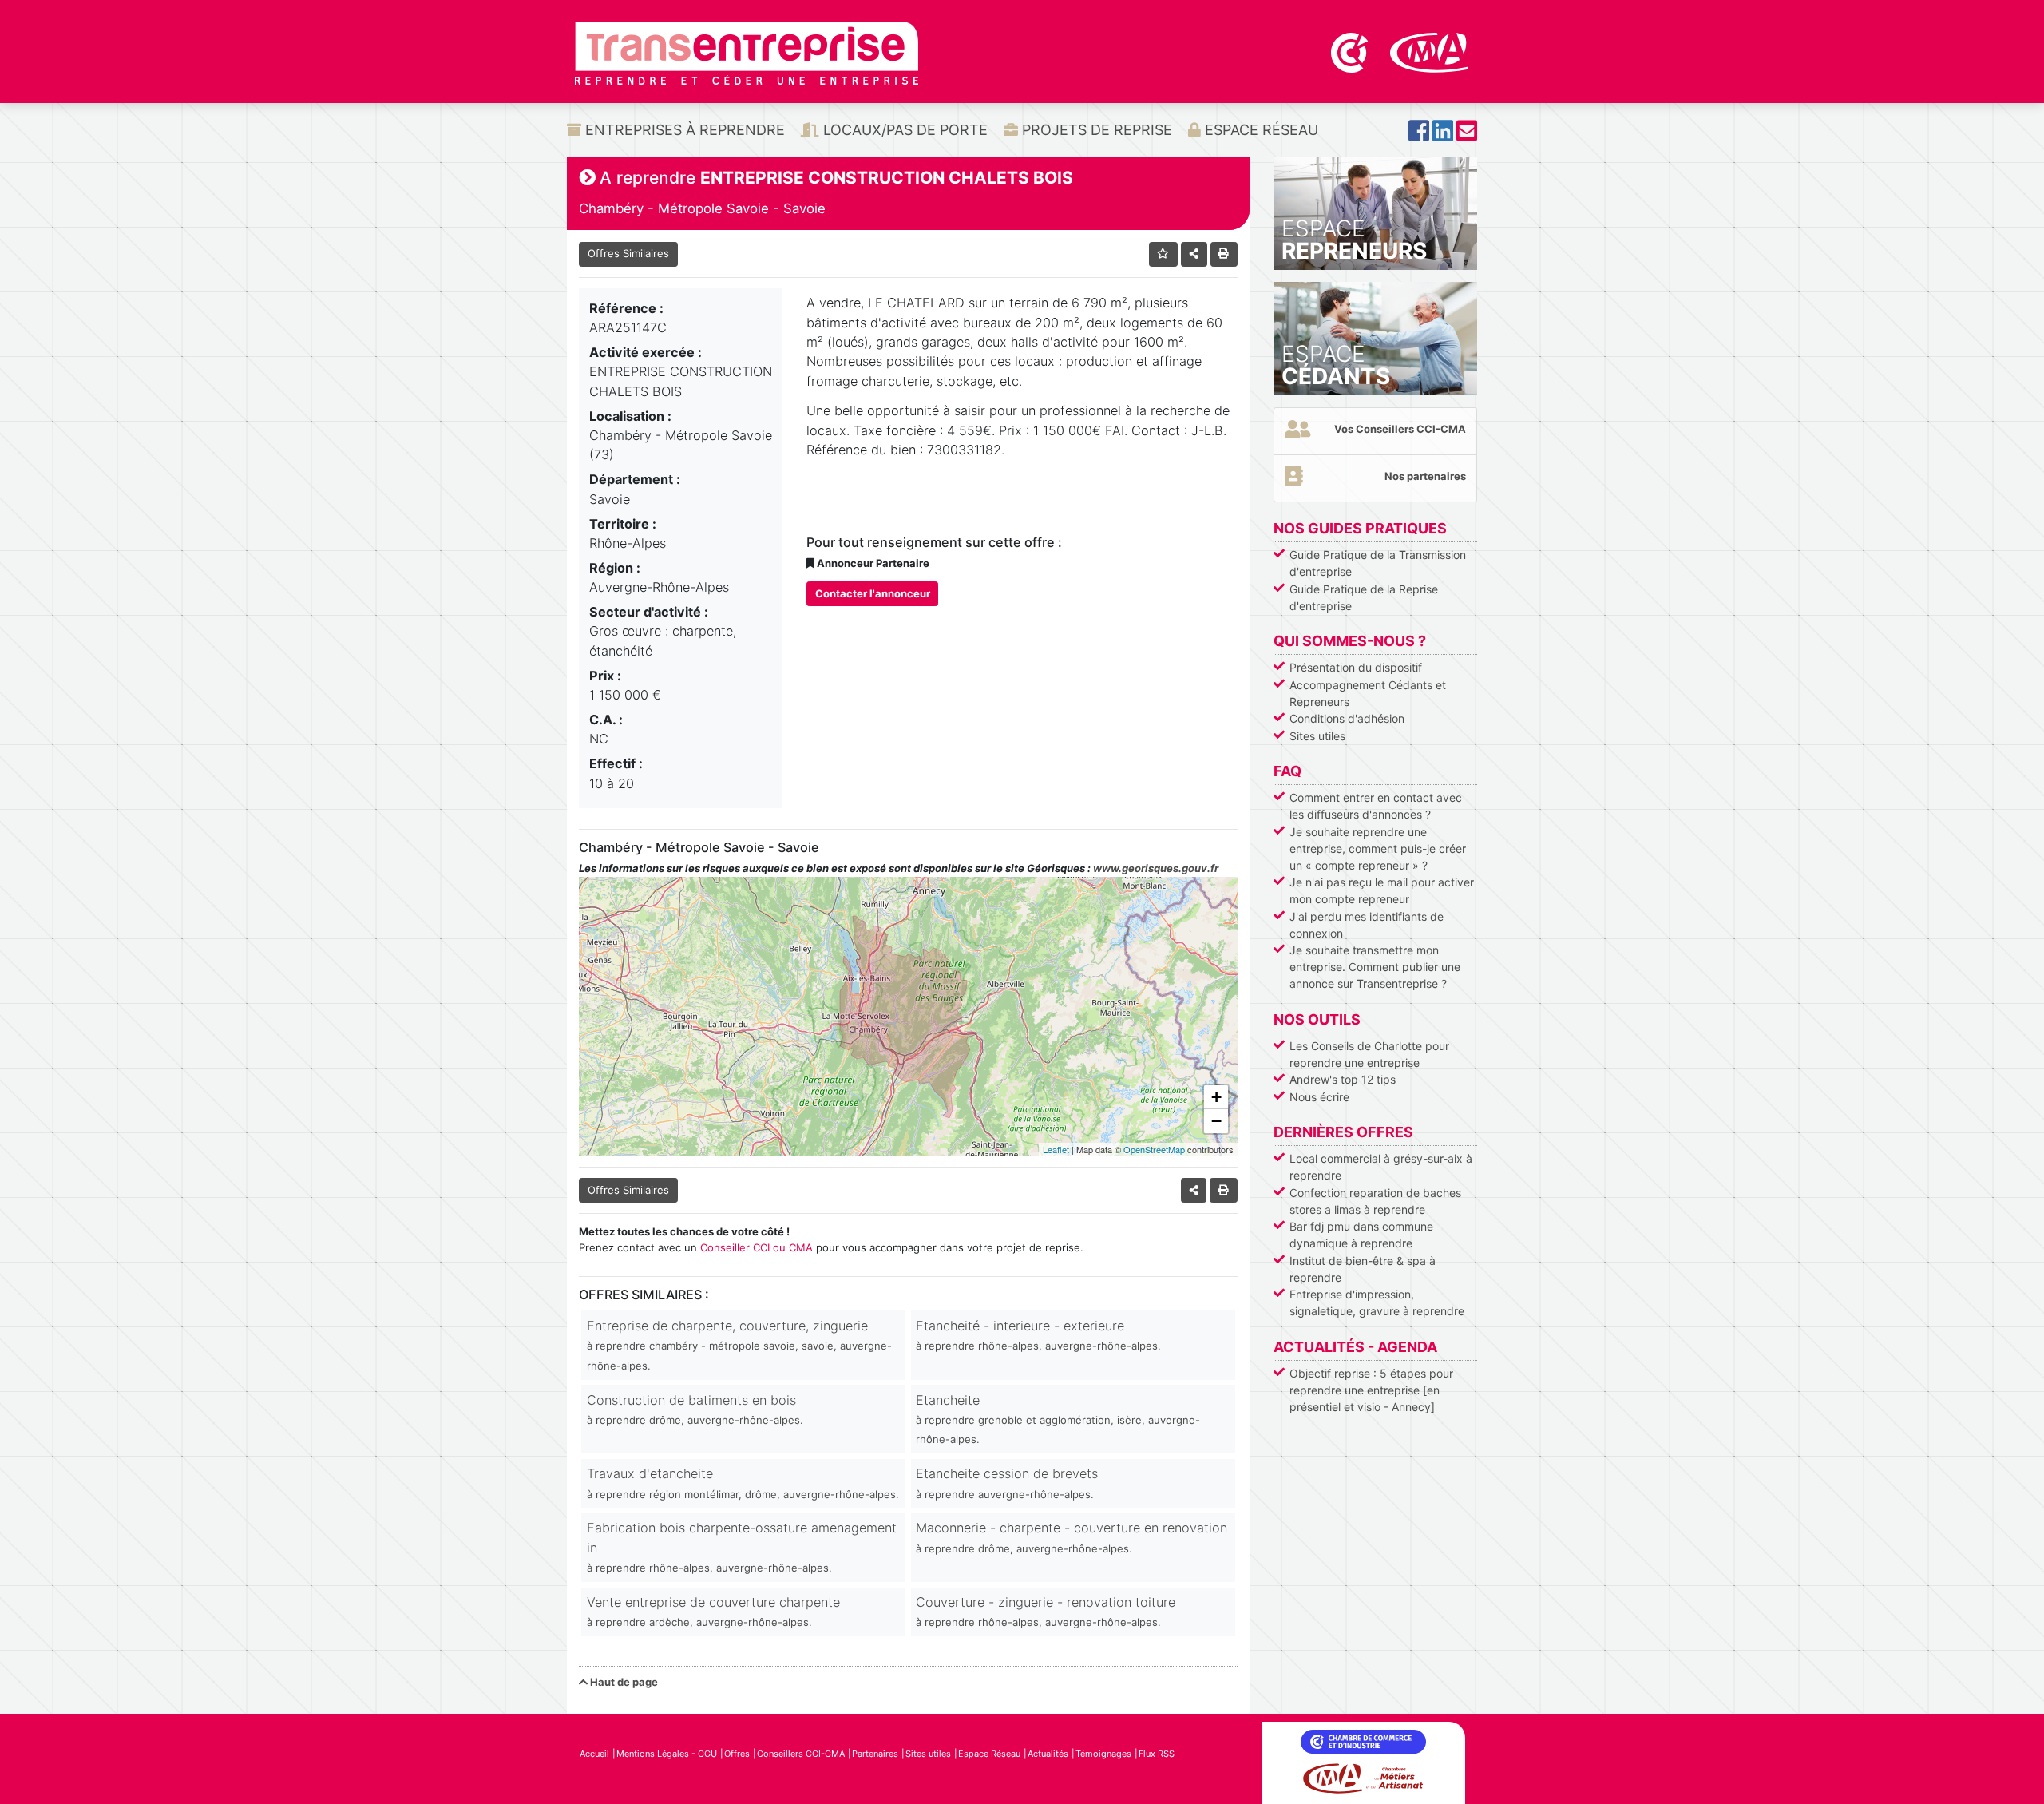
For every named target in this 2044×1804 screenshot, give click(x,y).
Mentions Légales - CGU (667, 1754)
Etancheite (1058, 1419)
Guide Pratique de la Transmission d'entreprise (1378, 563)
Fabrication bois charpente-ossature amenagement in (742, 1547)
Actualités (1048, 1754)
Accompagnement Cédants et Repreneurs (1368, 693)
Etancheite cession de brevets (1007, 1483)
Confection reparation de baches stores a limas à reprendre (1375, 1201)
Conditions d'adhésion (1347, 718)
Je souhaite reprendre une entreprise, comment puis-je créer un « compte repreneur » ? (1378, 848)
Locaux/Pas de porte (903, 130)
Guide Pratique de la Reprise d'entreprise (1364, 597)
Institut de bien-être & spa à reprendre (1363, 1269)
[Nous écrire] (1467, 135)
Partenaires (875, 1754)
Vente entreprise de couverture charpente (713, 1611)
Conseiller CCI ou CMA (757, 1247)
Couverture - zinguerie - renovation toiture (1046, 1611)
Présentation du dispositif (1356, 667)
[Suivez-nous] (1419, 135)
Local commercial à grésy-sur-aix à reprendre (1381, 1167)
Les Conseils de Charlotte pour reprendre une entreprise (1369, 1054)
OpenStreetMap (1154, 1149)
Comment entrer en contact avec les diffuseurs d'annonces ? (1376, 806)
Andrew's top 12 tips (1343, 1079)
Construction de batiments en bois (695, 1409)
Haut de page (623, 1682)
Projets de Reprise (1095, 130)
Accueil (594, 1754)
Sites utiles (1317, 736)
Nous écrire (1319, 1097)
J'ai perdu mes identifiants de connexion (1367, 925)
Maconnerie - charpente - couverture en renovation (1072, 1537)
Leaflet (1056, 1149)
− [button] (1216, 1121)
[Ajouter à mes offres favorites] (1164, 254)
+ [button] (1216, 1097)
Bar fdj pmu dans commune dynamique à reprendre (1361, 1235)
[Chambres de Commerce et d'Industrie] (1351, 51)
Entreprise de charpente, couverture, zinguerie (739, 1345)
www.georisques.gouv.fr (1156, 868)
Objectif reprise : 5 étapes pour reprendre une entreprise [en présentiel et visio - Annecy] (1371, 1390)
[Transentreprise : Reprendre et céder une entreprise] (747, 52)
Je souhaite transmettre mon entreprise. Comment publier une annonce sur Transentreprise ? (1375, 967)
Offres (737, 1754)
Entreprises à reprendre (683, 130)
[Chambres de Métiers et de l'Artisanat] (1430, 51)
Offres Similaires (628, 253)
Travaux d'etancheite (743, 1483)
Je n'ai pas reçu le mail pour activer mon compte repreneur (1382, 890)
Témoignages (1103, 1754)
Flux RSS (1157, 1754)
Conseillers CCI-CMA (801, 1754)
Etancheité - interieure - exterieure (1038, 1335)
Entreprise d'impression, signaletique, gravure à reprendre (1377, 1302)
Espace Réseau (1260, 130)
